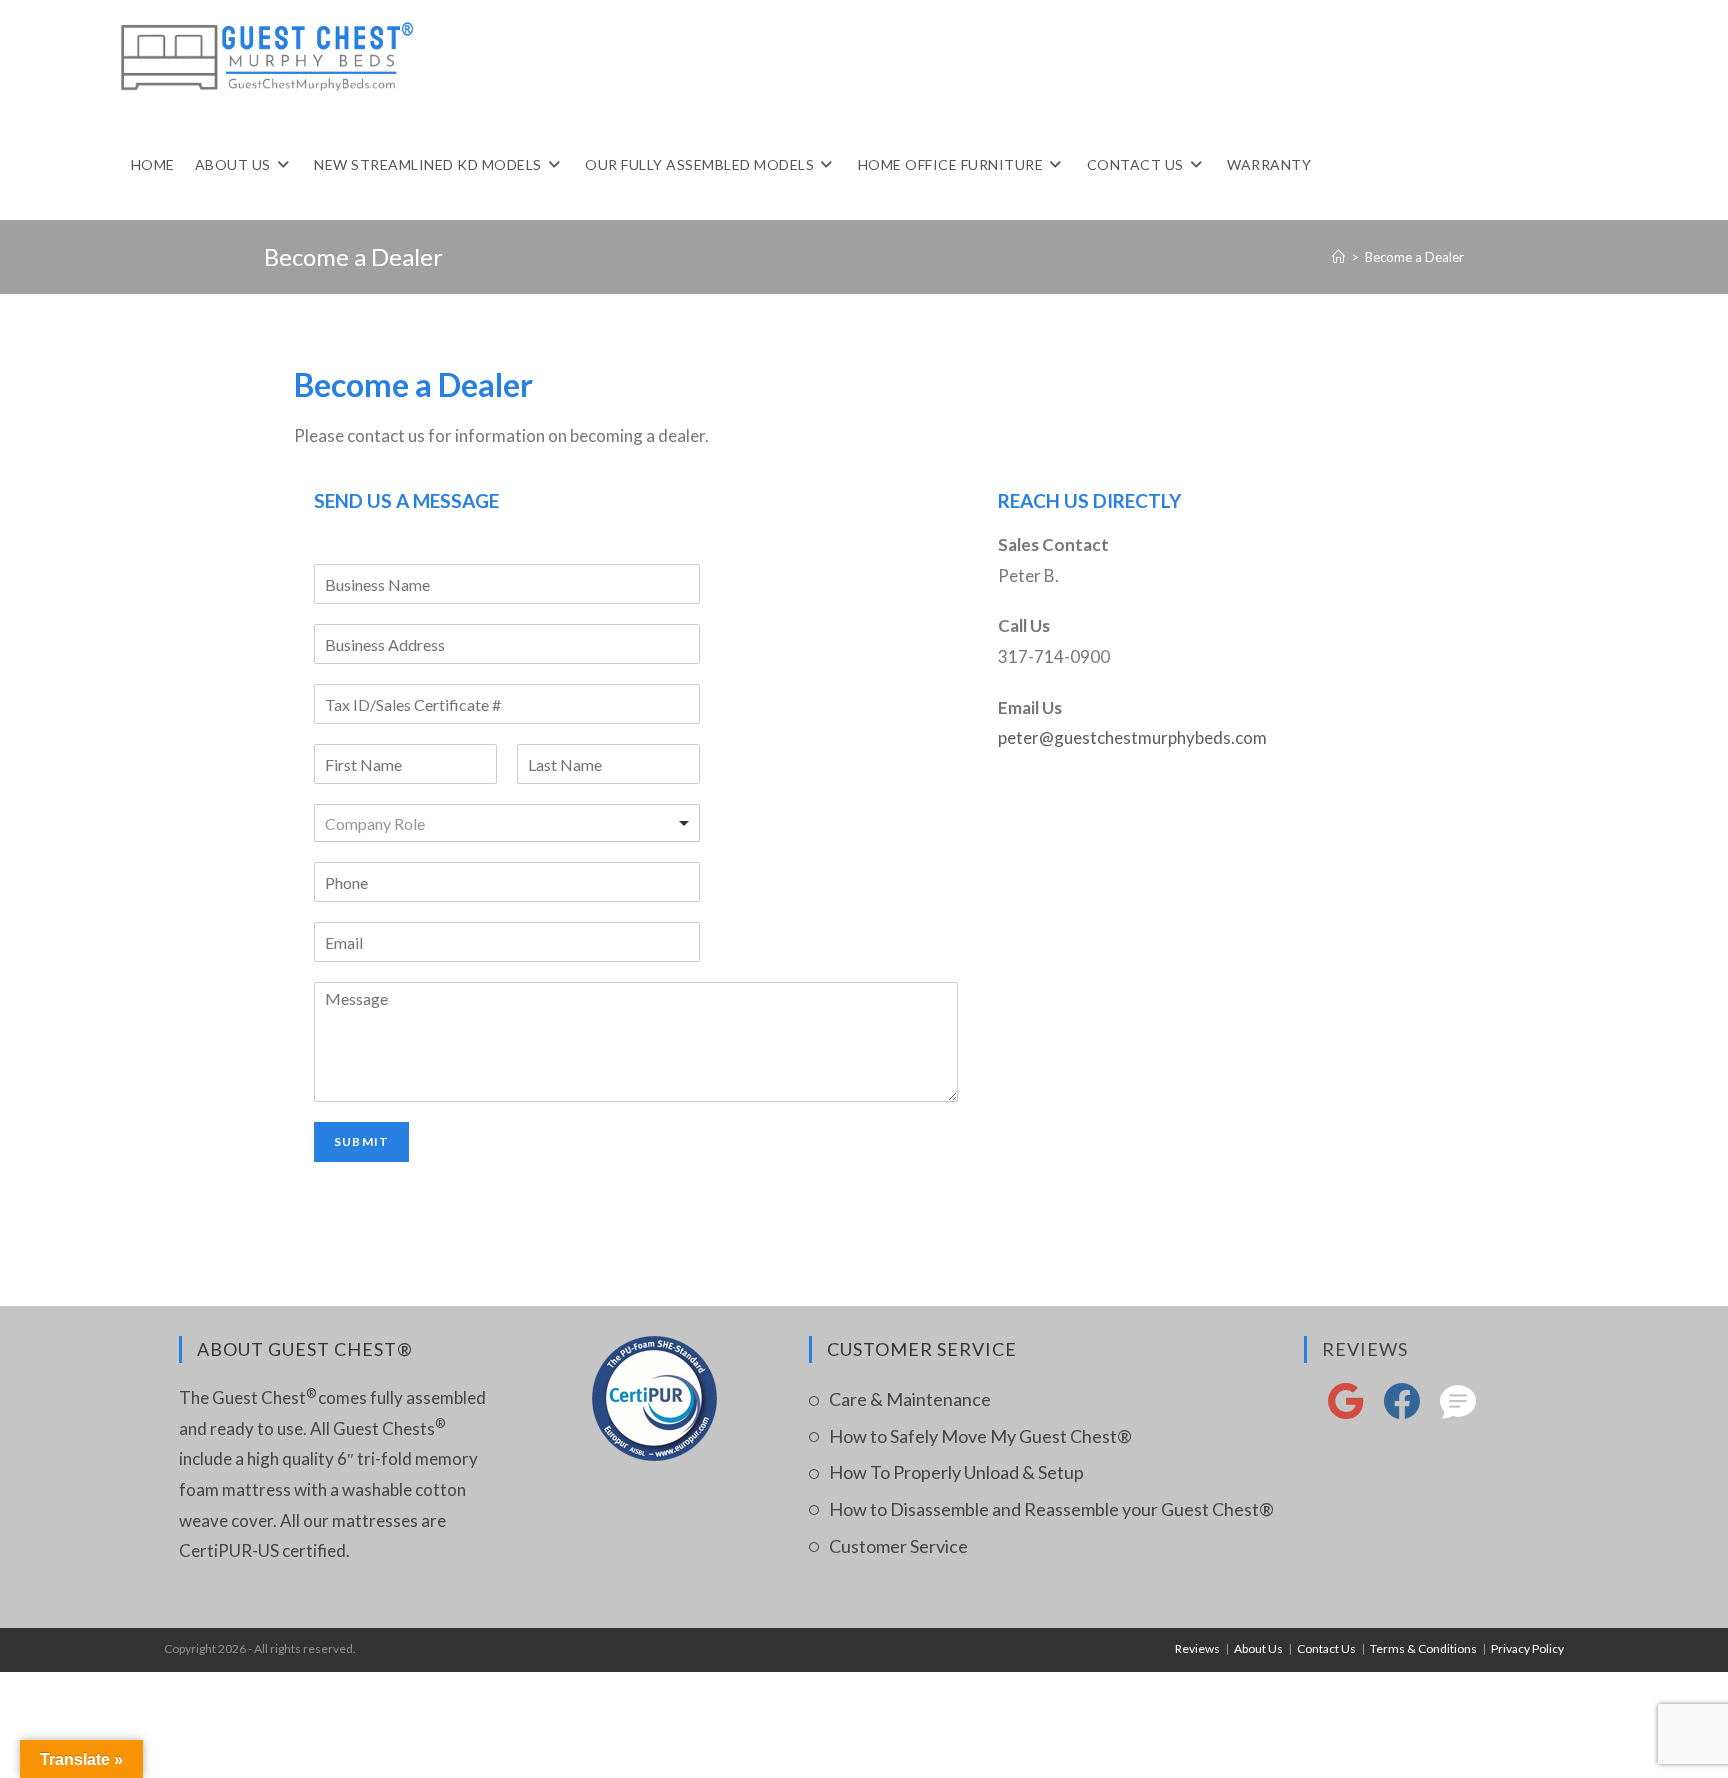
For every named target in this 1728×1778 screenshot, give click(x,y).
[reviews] (1458, 1412)
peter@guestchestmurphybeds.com (1132, 737)
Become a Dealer (1414, 257)
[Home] (1338, 257)
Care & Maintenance (910, 1399)
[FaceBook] (1402, 1412)
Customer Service (898, 1546)
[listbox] (507, 823)
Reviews (1365, 1349)
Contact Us (1326, 1648)
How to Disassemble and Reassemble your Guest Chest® (1051, 1509)
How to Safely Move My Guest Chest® (980, 1436)
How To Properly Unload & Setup (956, 1472)
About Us (1258, 1648)
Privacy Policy (1527, 1648)
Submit (361, 1141)
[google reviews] (1346, 1412)
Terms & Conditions (1423, 1648)
